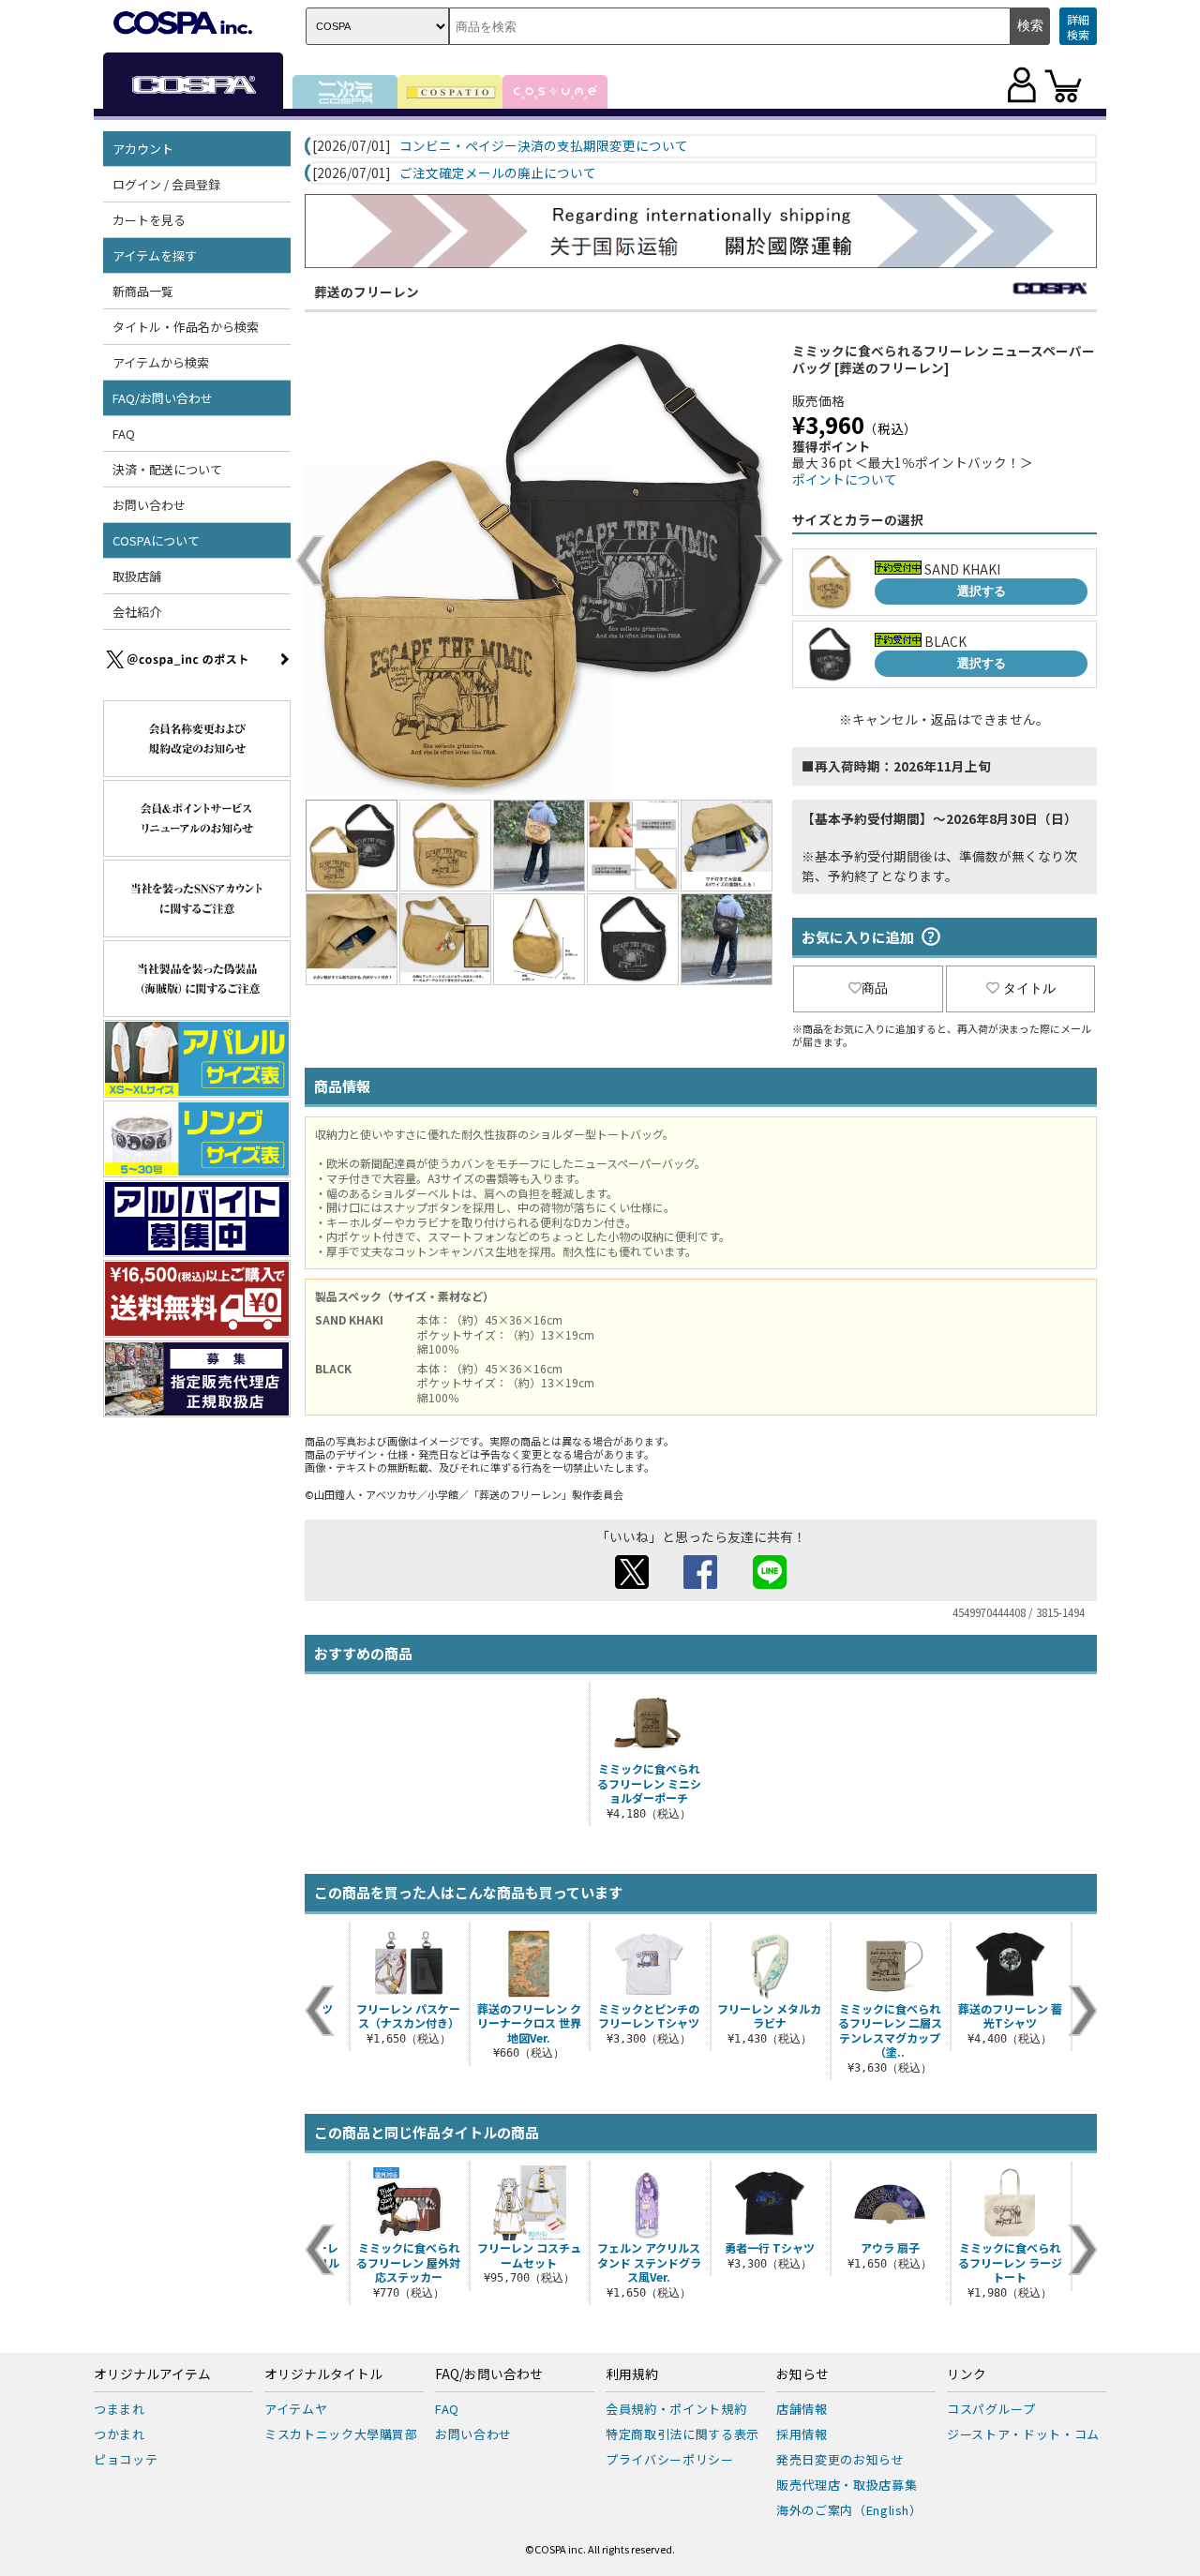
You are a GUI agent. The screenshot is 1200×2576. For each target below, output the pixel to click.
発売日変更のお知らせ (840, 2459)
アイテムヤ (296, 2409)
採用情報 (802, 2434)
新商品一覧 (143, 291)
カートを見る (149, 220)
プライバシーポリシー (670, 2459)
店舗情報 (802, 2409)
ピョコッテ (126, 2459)
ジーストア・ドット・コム (1023, 2434)
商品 (875, 988)
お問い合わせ (149, 505)
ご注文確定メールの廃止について (498, 173)
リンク (967, 2374)
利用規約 (632, 2374)
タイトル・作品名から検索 (186, 327)
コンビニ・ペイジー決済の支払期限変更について (544, 146)
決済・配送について (167, 469)
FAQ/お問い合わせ (489, 2374)
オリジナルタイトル (323, 2374)
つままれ (120, 2409)
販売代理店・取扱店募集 (847, 2485)
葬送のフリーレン (367, 292)
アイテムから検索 (161, 362)
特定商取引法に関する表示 (682, 2434)
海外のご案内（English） (849, 2510)
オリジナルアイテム (152, 2374)
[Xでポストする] (632, 1583)
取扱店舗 (137, 576)
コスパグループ (991, 2409)
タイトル (1029, 988)
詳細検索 (1078, 27)
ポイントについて (845, 479)
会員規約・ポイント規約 (676, 2409)
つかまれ (120, 2434)
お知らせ (802, 2374)
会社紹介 (137, 612)
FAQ (124, 434)
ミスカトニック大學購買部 (341, 2434)
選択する (982, 591)
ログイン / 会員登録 (166, 184)
